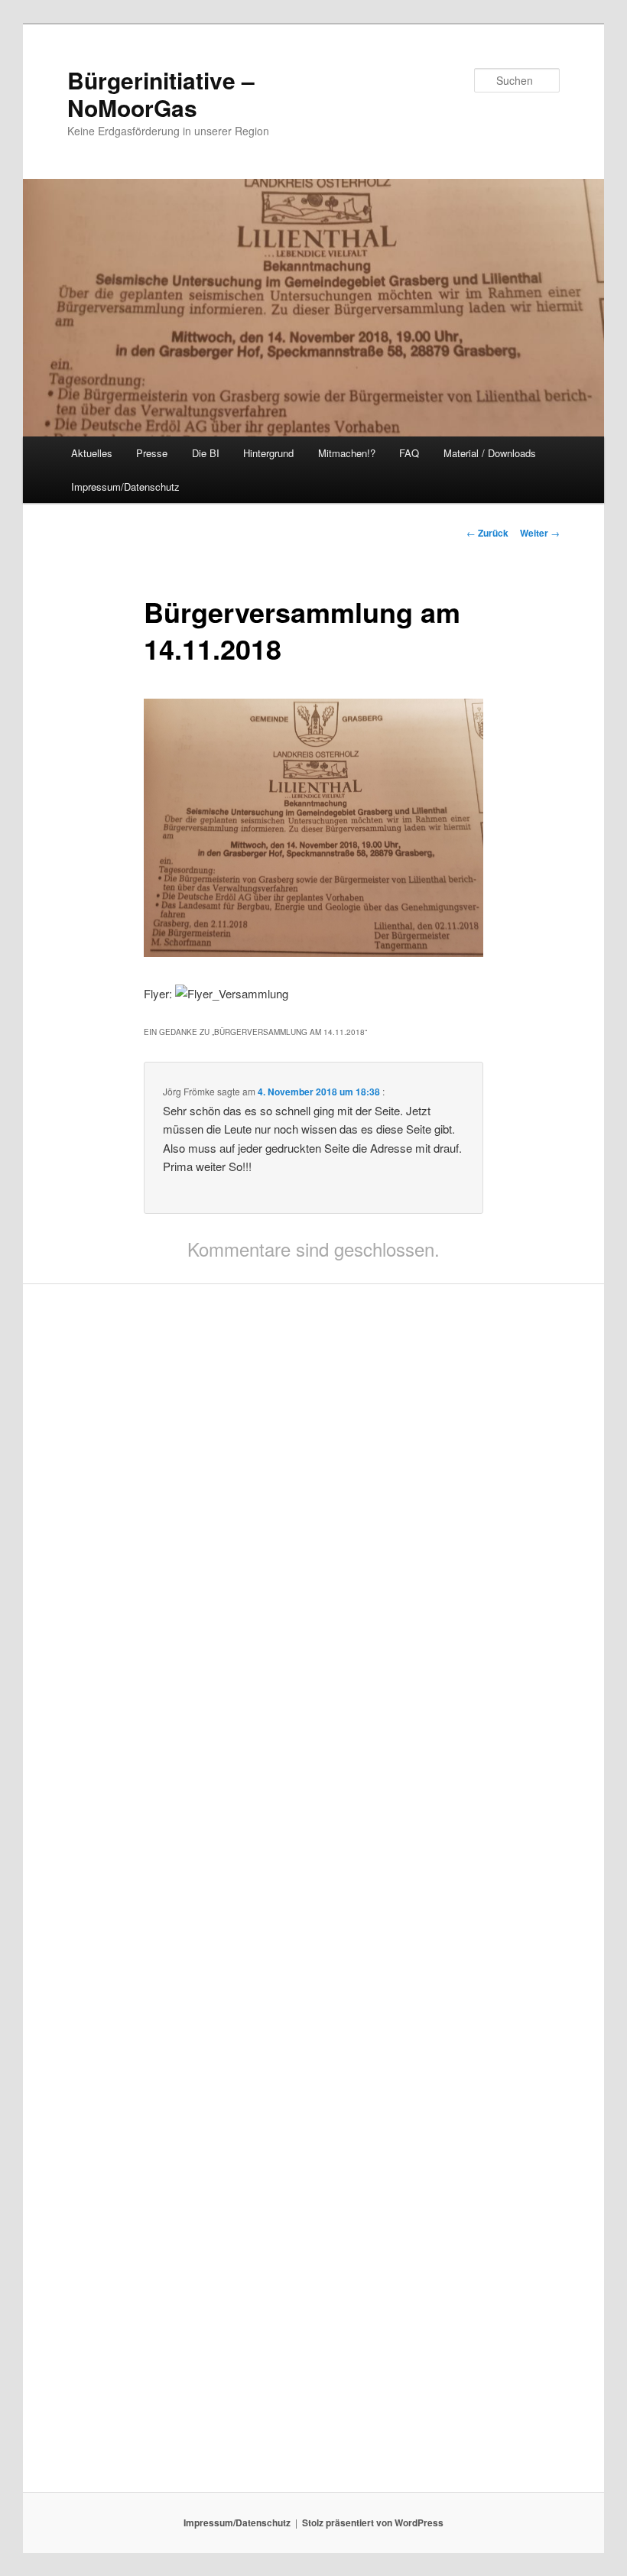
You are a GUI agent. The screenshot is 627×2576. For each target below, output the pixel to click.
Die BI (206, 453)
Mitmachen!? (347, 453)
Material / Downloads (490, 453)
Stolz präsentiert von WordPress (373, 2522)
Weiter (540, 533)
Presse (152, 453)
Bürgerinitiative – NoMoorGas (161, 94)
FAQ (409, 453)
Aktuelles (92, 453)
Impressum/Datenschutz (125, 487)
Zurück (487, 533)
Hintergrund (268, 453)
